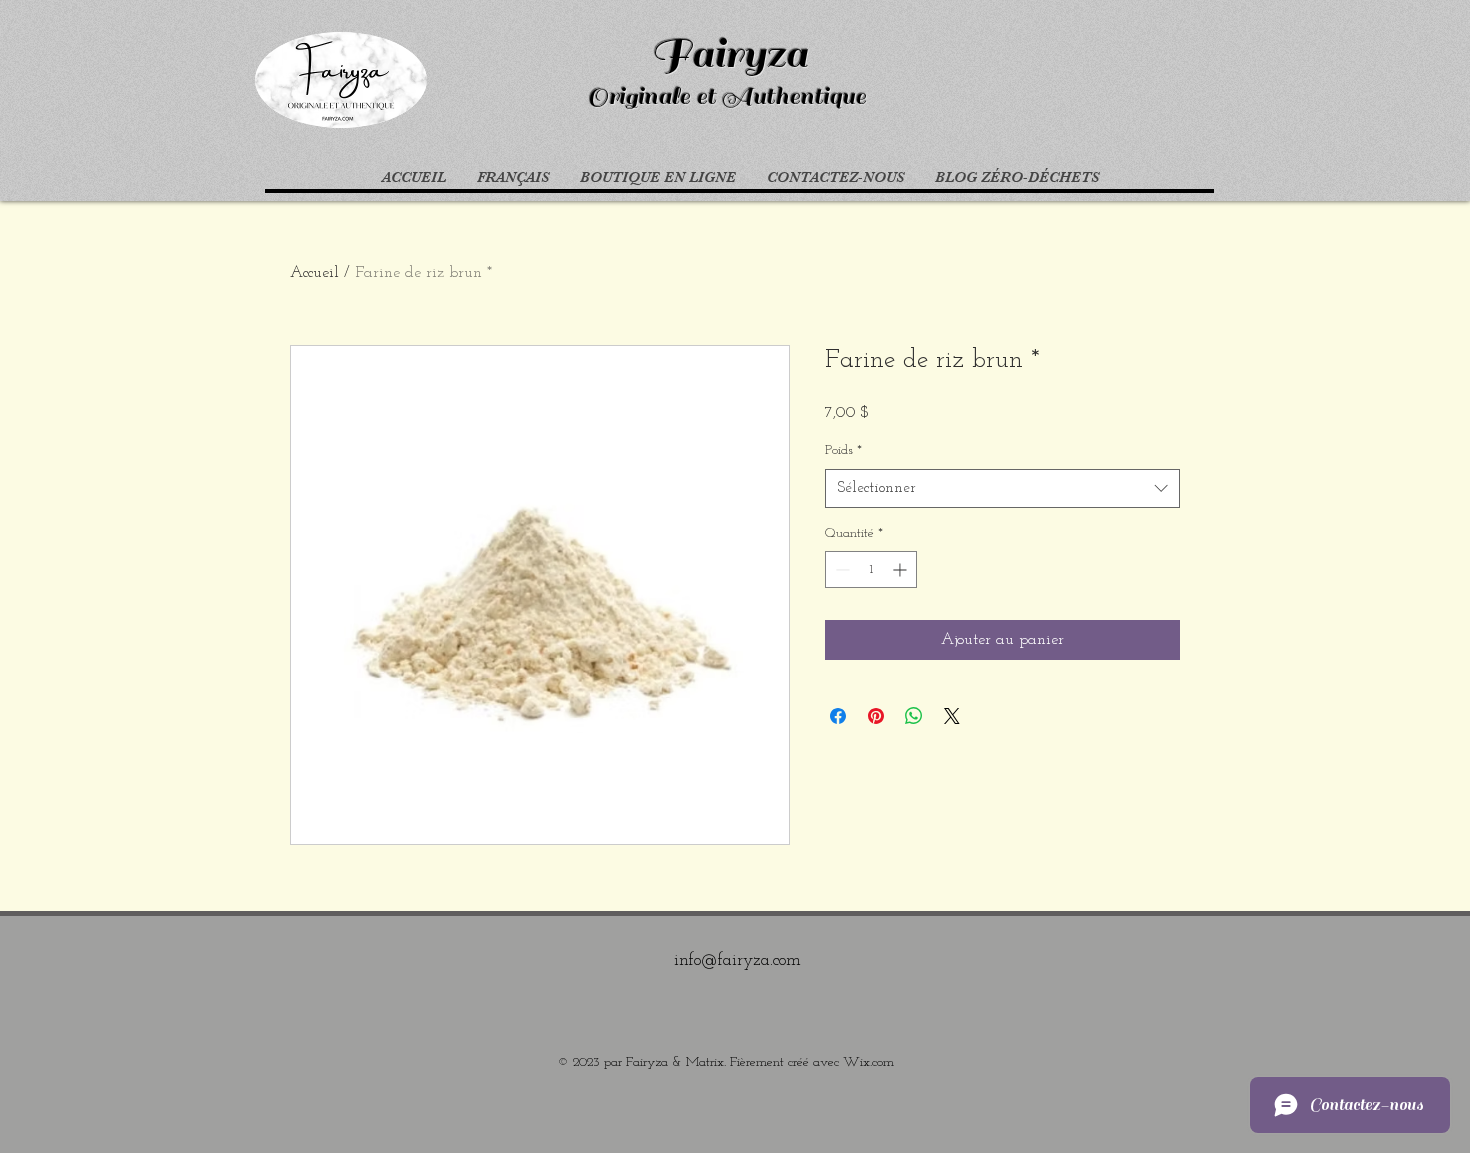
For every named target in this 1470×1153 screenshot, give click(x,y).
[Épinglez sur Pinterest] (876, 716)
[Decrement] (840, 569)
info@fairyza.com (737, 960)
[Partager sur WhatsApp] (914, 716)
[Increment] (901, 569)
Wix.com (868, 1062)
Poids (843, 450)
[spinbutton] (871, 569)
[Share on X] (952, 716)
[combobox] (1002, 488)
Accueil (314, 273)
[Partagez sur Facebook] (838, 716)
